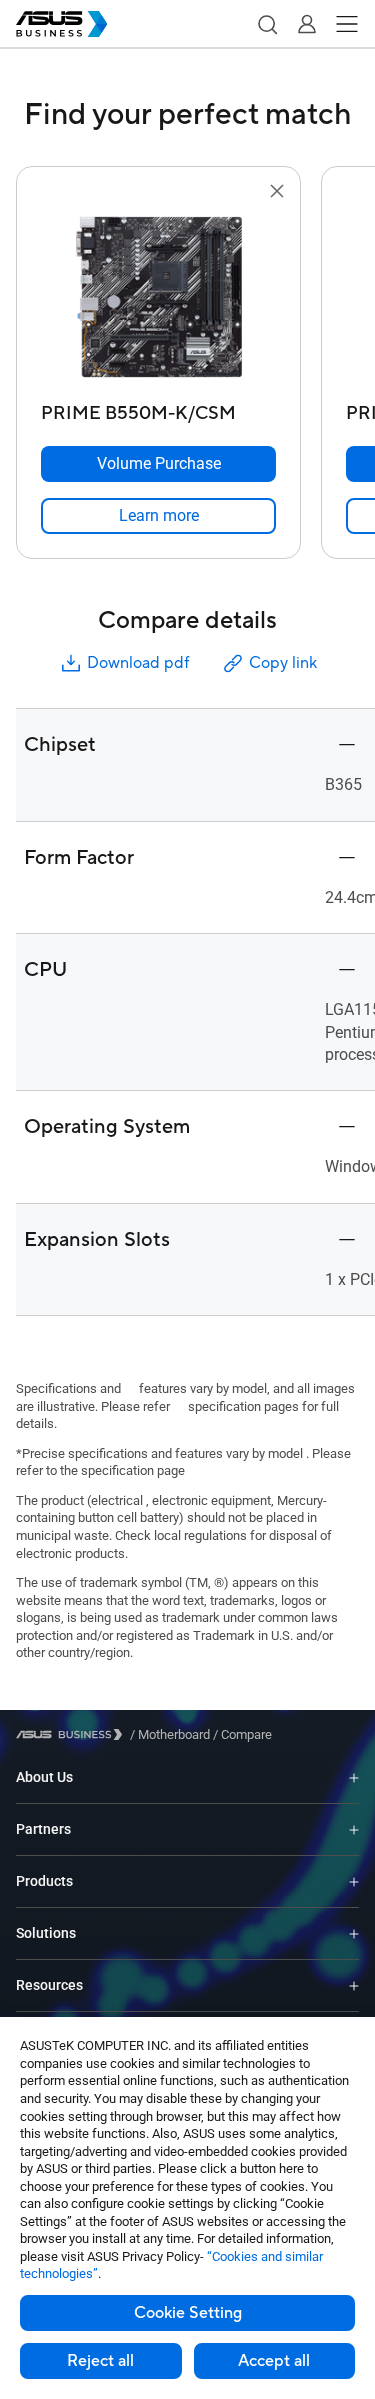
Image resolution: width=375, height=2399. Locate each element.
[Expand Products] (354, 1881)
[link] (158, 516)
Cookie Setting (188, 2313)
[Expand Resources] (354, 1985)
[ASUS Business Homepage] (62, 24)
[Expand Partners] (354, 1829)
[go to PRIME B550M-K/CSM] (159, 299)
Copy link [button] (283, 663)
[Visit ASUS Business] (73, 1734)
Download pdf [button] (138, 663)
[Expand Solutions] (354, 1933)
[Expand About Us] (354, 1777)
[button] (267, 24)
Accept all (274, 2361)
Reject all (100, 2361)
